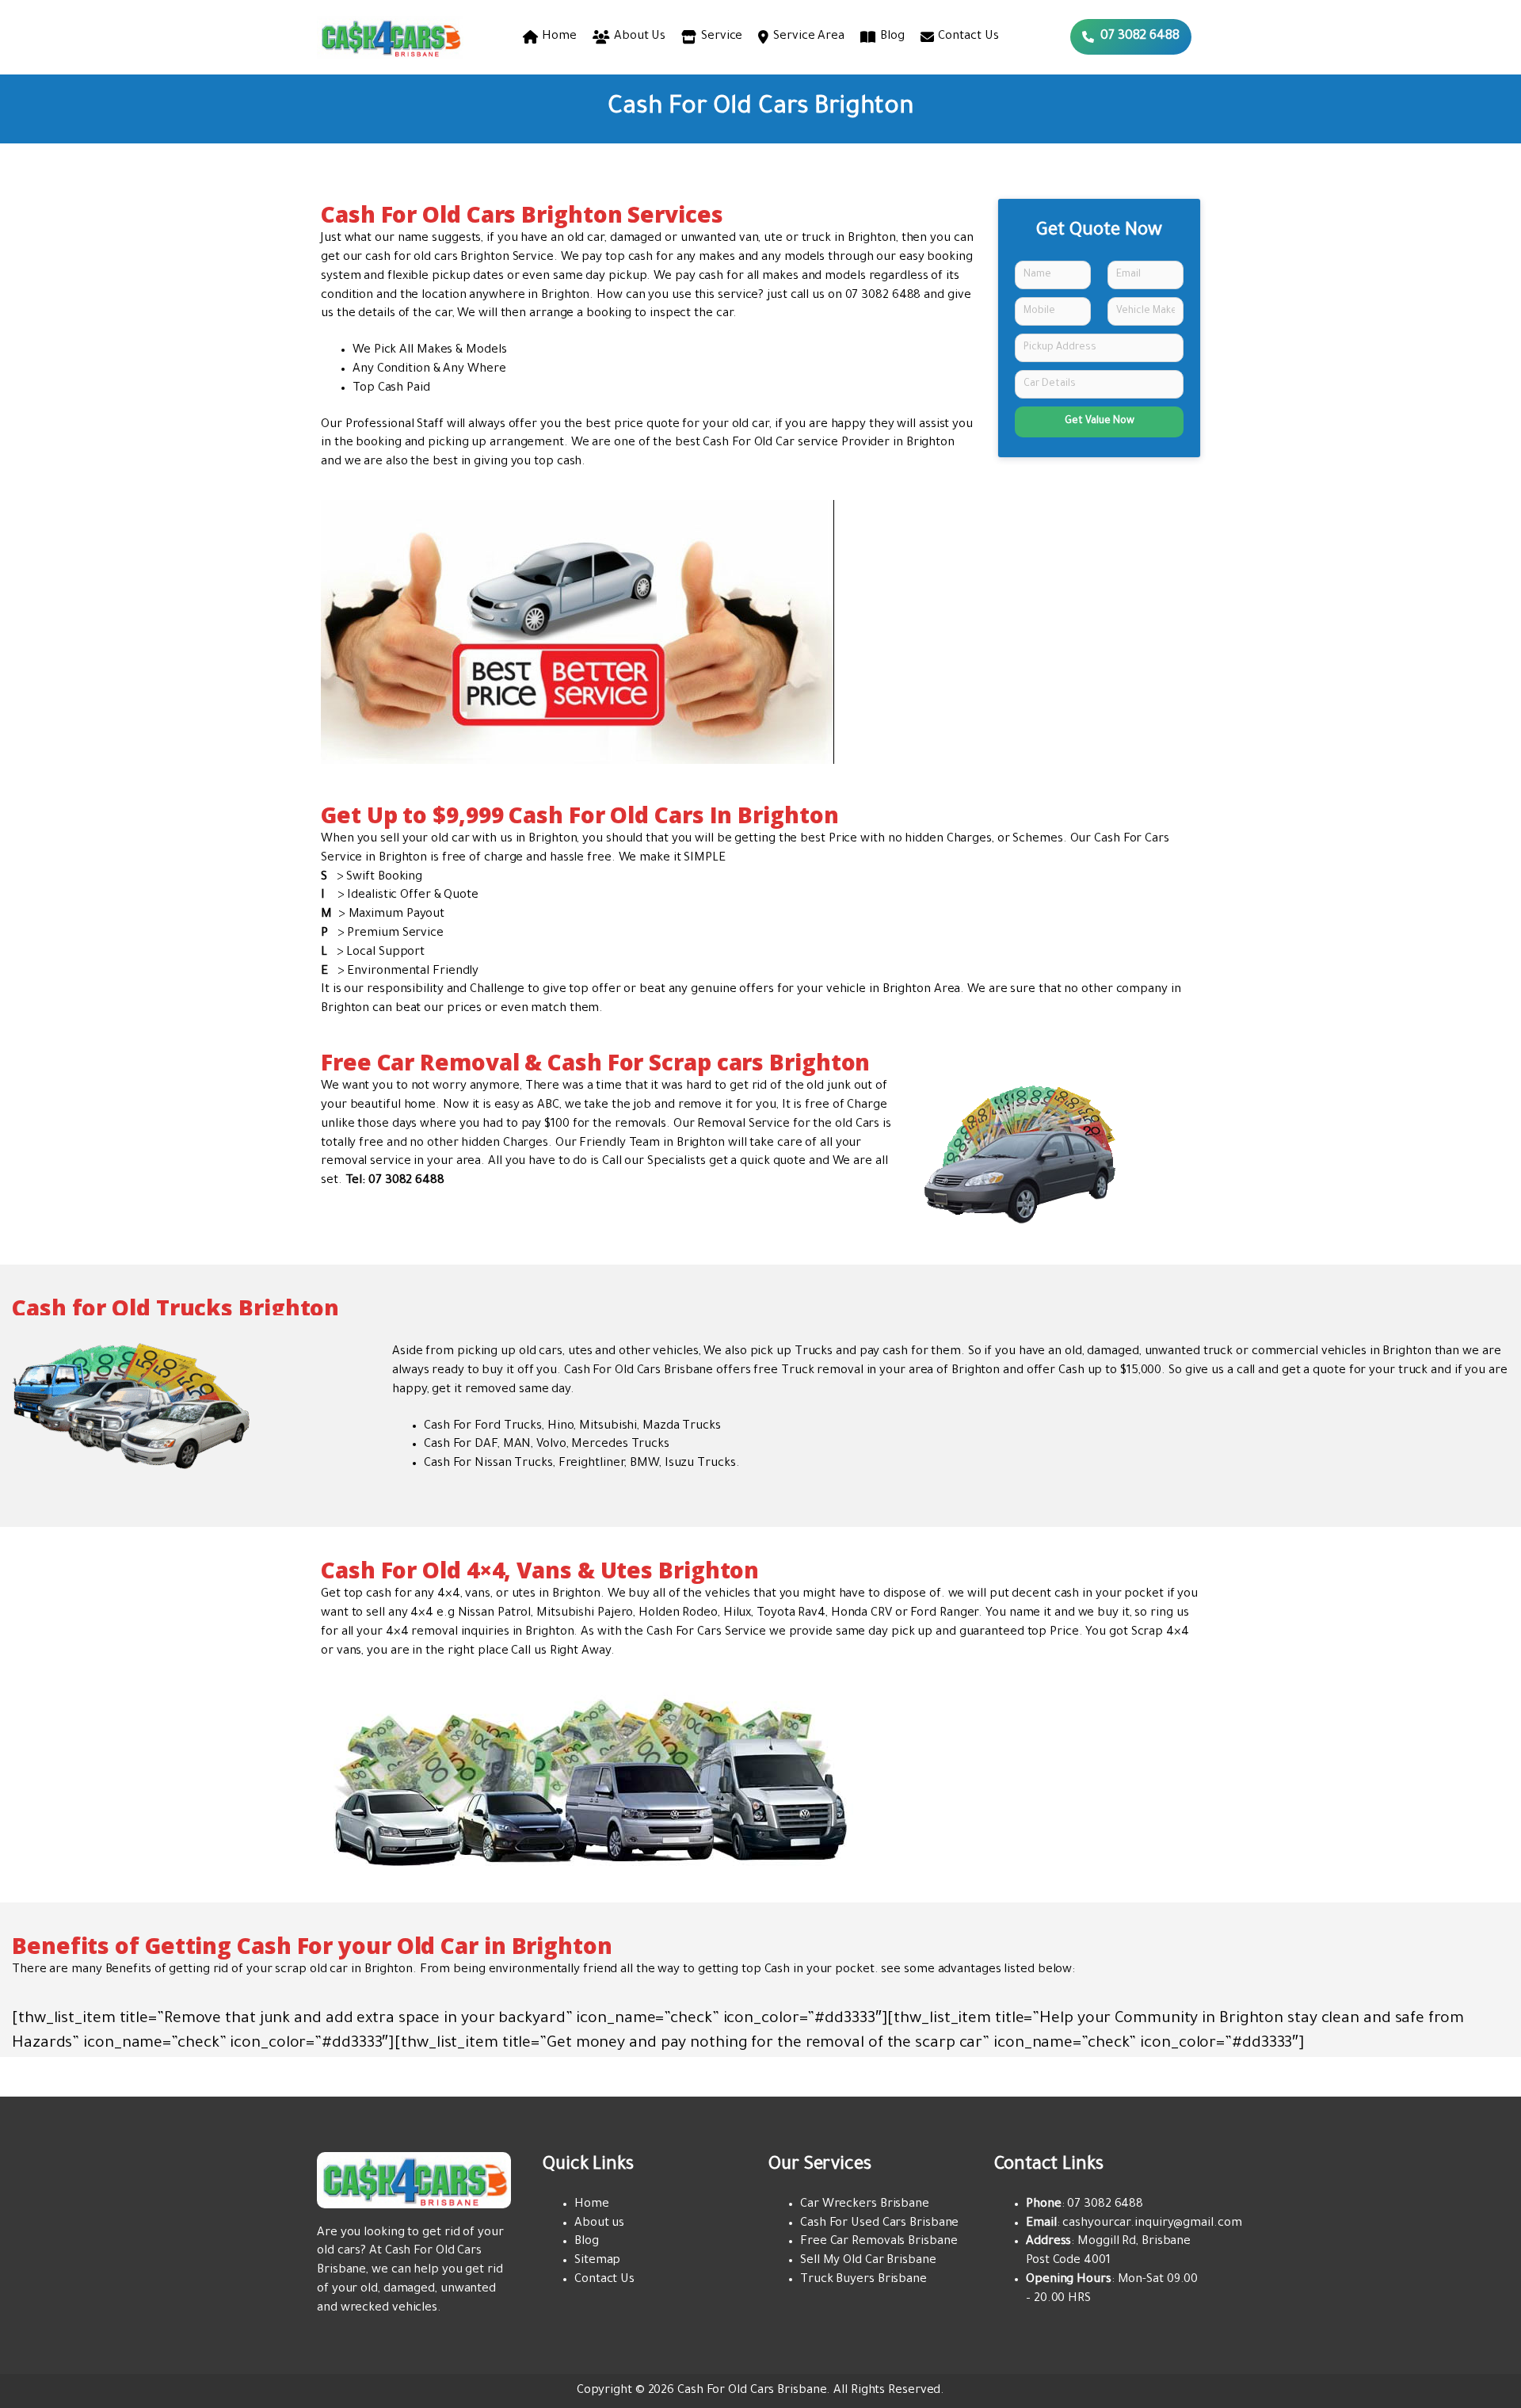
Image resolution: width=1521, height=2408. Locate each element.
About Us (640, 37)
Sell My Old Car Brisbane (868, 2261)
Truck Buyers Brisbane (863, 2280)
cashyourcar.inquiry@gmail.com (1152, 2224)
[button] (1131, 37)
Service (722, 37)
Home (559, 37)
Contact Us (968, 37)
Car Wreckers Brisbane (865, 2205)
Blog (892, 37)
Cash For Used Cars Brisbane (879, 2224)
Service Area (809, 37)
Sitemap (597, 2261)
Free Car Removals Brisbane (879, 2242)
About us (599, 2224)
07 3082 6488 (883, 296)
